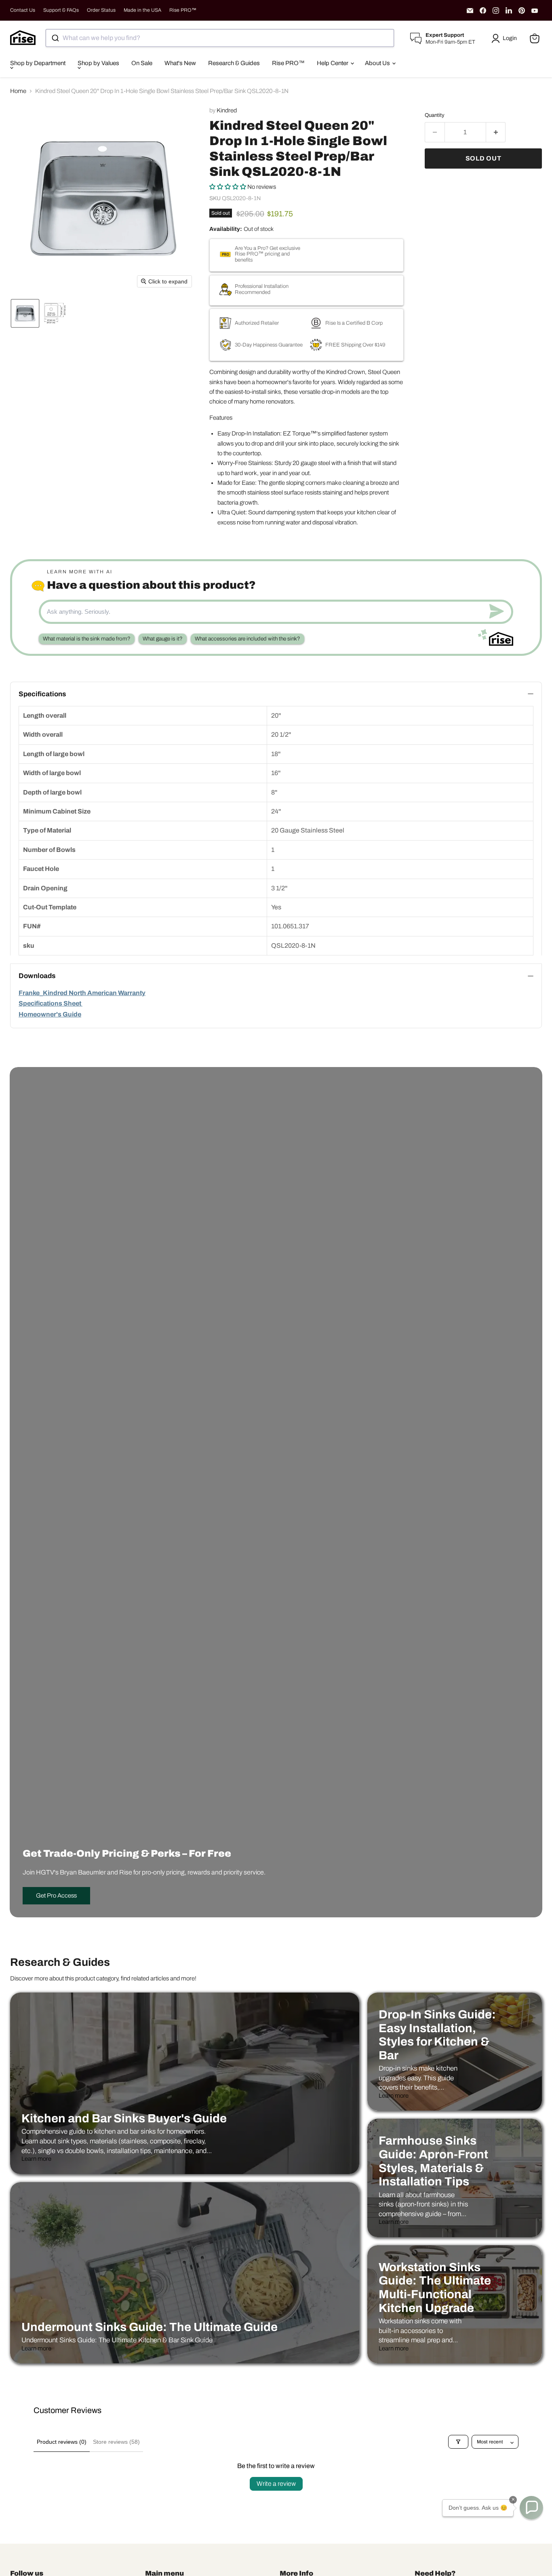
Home (18, 91)
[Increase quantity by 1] (496, 132)
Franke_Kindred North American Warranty (82, 993)
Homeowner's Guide (50, 1014)
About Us (378, 63)
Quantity (435, 115)
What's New (180, 63)
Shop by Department (38, 63)
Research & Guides (234, 63)
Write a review (276, 2484)
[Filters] (458, 2442)
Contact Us (23, 10)
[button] (506, 38)
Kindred (227, 110)
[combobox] (220, 38)
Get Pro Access (56, 1896)
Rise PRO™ (183, 10)
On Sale (142, 63)
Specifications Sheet (51, 1003)
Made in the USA (142, 10)
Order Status (101, 10)
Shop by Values (98, 63)
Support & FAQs (61, 10)
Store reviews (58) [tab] (116, 2442)
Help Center (333, 63)
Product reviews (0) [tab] (62, 2442)
